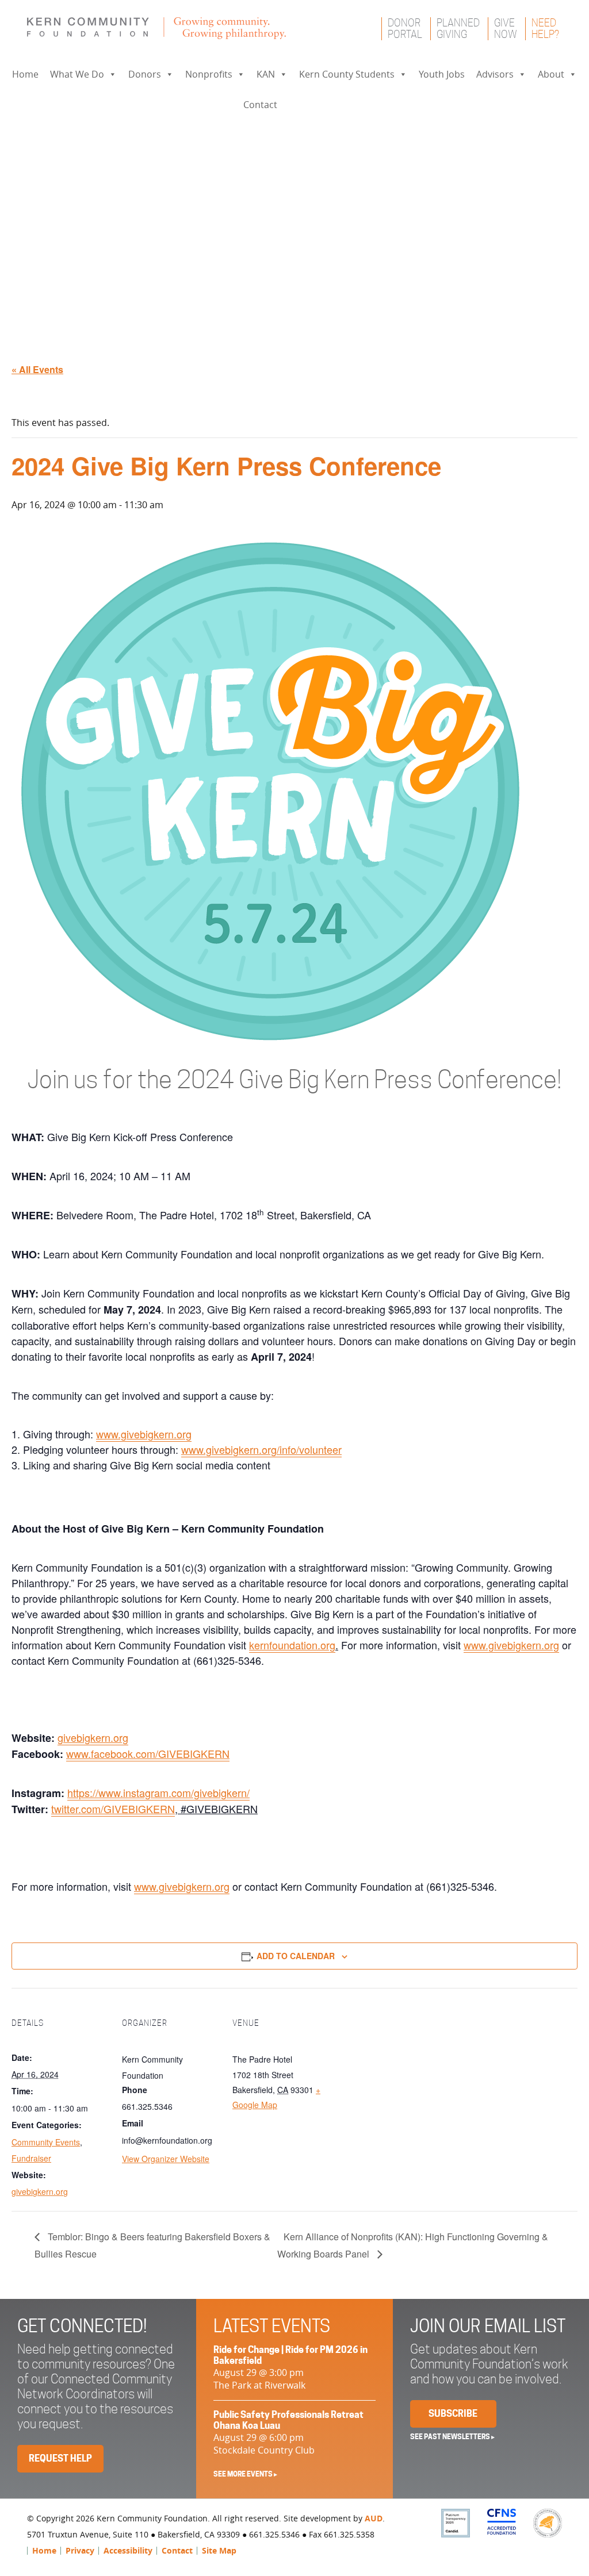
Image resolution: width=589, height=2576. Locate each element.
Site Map (219, 2550)
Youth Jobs (442, 74)
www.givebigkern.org (144, 1434)
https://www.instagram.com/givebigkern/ (158, 1792)
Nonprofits (209, 74)
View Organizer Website (166, 2159)
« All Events (37, 369)
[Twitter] (318, 105)
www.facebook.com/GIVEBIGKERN (148, 1753)
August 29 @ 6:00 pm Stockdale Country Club (288, 2433)
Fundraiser (31, 2158)
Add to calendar (296, 1956)
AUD (374, 2518)
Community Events (46, 2142)
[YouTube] (341, 105)
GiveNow (506, 28)
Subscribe (453, 2414)
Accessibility (128, 2550)
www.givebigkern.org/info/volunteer (261, 1449)
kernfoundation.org (292, 1645)
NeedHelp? (545, 28)
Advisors (495, 74)
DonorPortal (405, 28)
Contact (260, 105)
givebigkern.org (93, 1737)
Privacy (80, 2550)
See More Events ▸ (245, 2474)
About (551, 74)
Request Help (60, 2458)
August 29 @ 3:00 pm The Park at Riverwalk (290, 2368)
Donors (145, 74)
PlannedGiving (458, 28)
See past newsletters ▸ (452, 2437)
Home (25, 74)
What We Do (77, 74)
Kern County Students (347, 74)
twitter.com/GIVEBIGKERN (113, 1809)
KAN (266, 74)
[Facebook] (294, 105)
